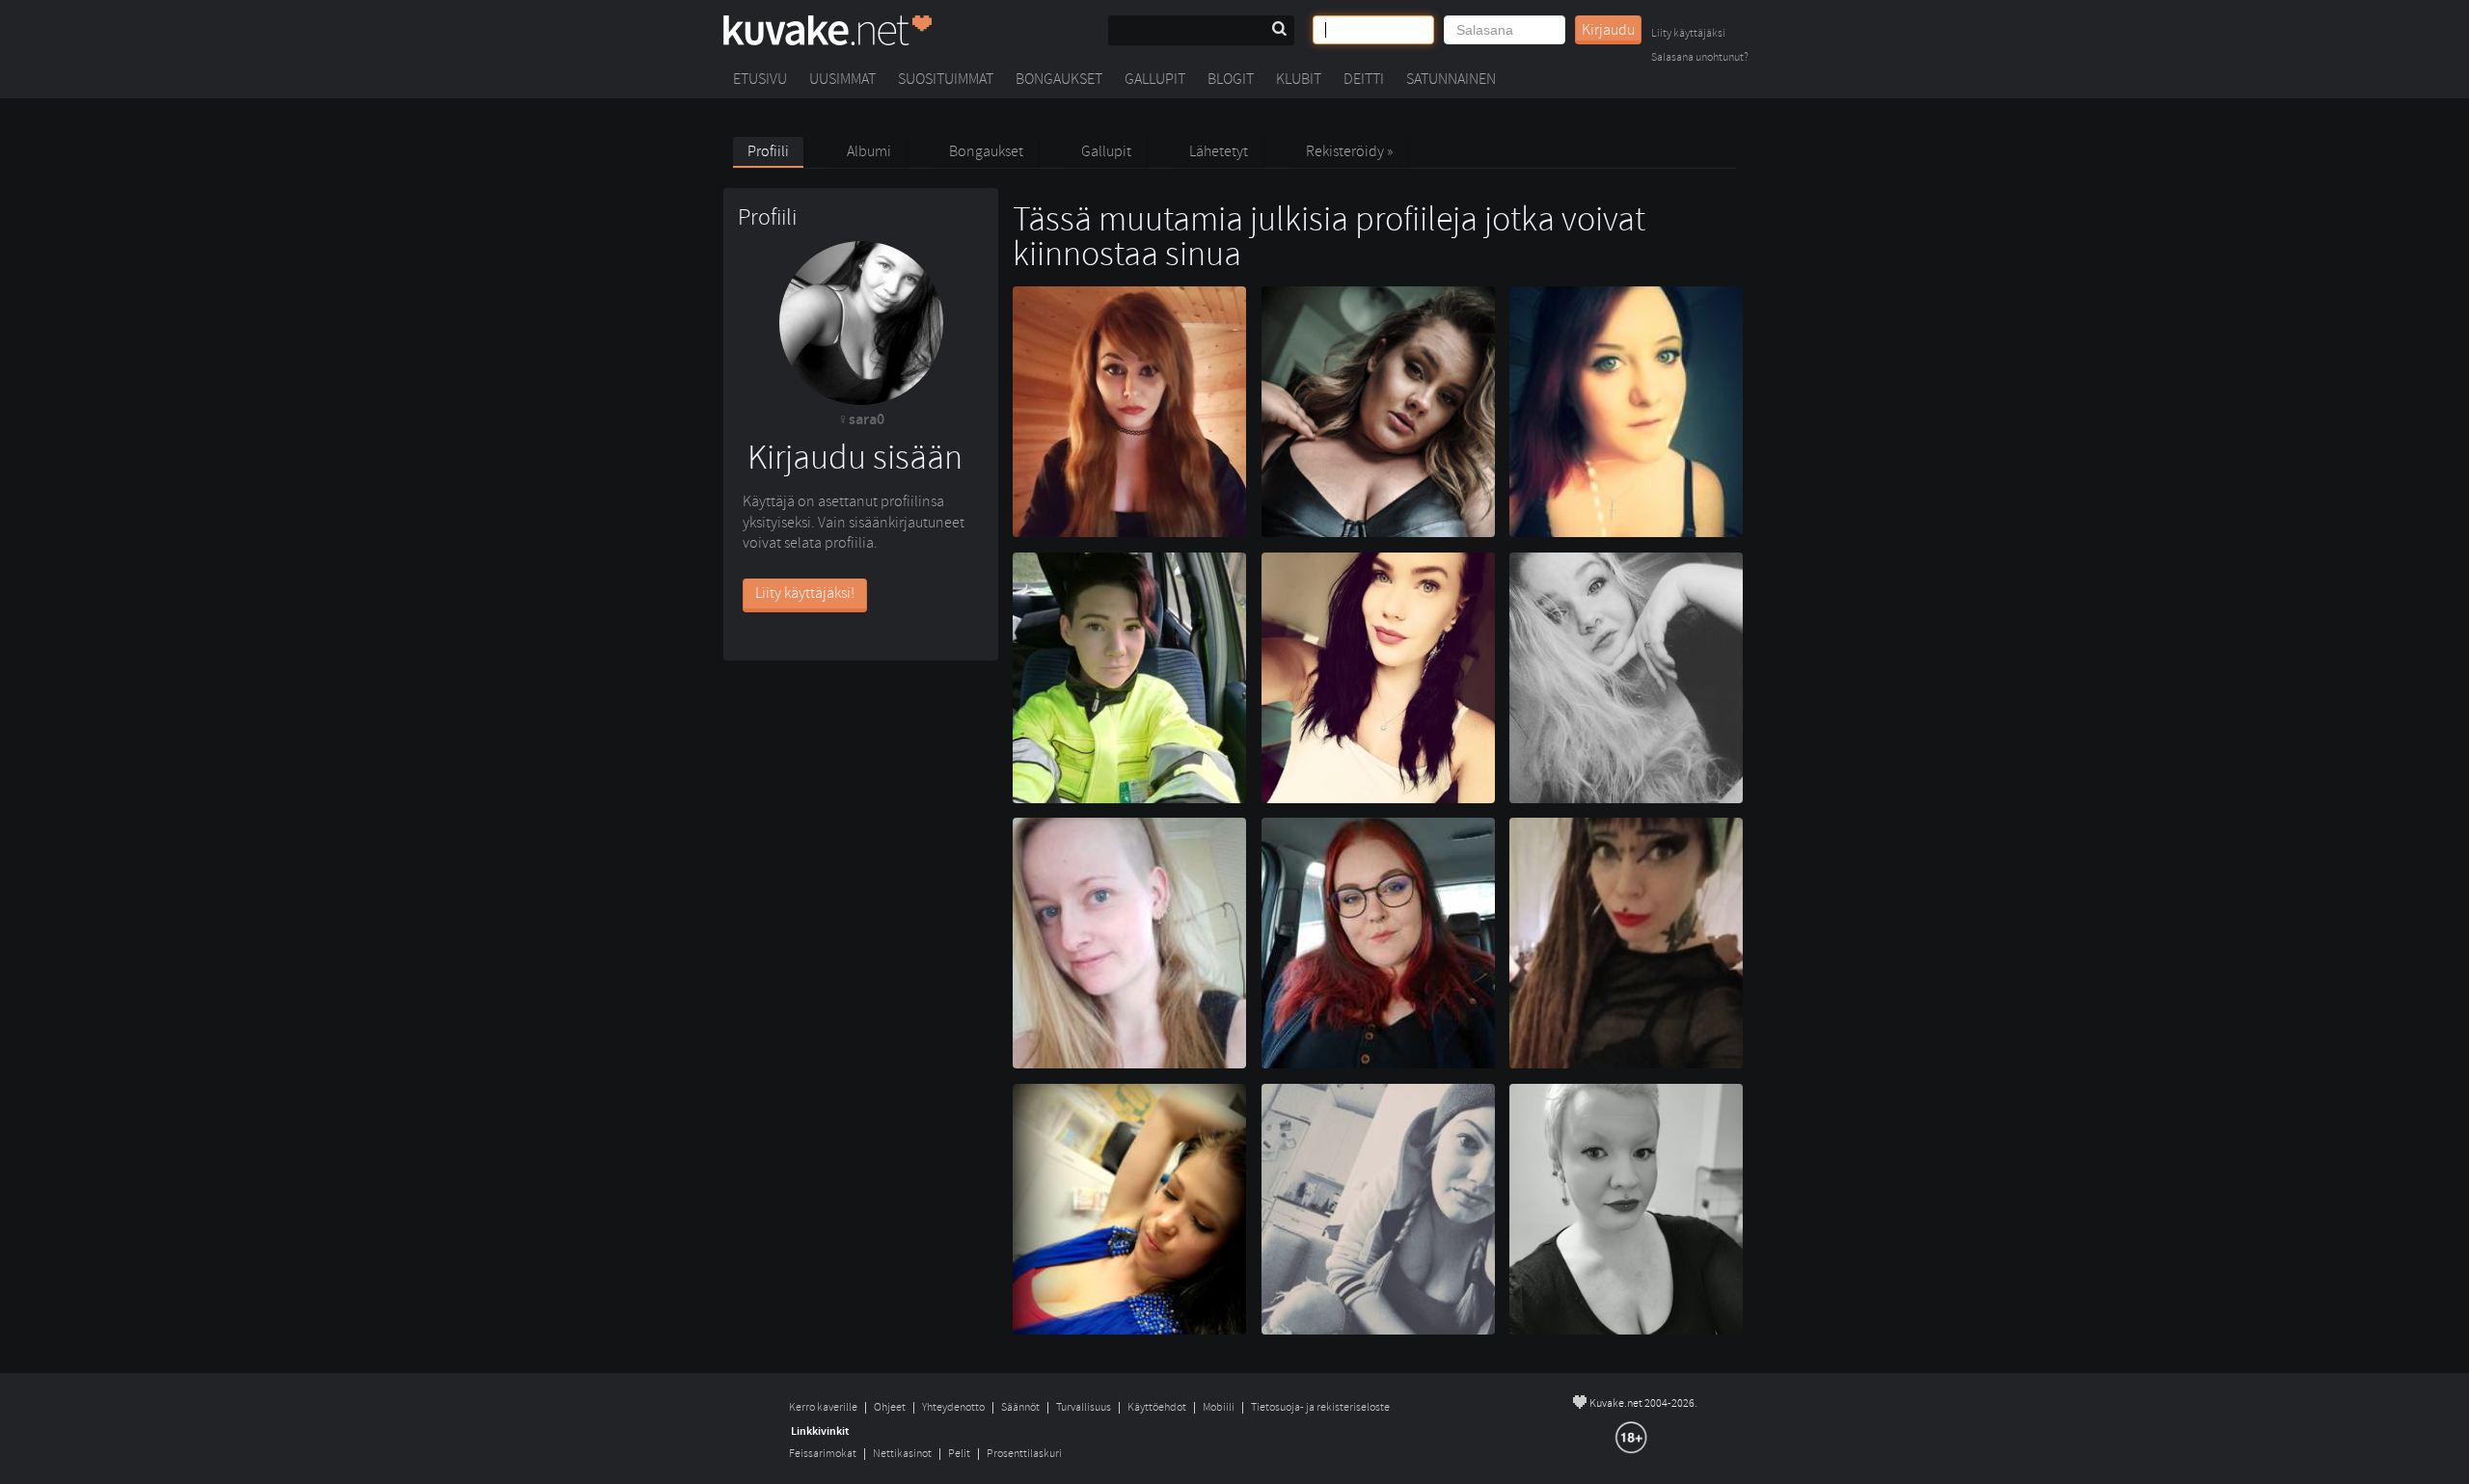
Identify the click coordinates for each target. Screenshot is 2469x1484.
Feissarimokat (823, 1454)
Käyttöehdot (1157, 1407)
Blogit (1231, 79)
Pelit (959, 1454)
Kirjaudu (1608, 30)
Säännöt (1020, 1407)
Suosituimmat (946, 79)
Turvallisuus (1084, 1407)
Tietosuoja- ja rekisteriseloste (1320, 1407)
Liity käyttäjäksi (1688, 34)
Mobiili (1219, 1407)
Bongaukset (1059, 79)
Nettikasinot (902, 1454)
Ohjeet (890, 1407)
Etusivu (760, 79)
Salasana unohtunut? (1700, 58)
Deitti (1364, 79)
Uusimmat (842, 79)
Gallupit (1155, 79)
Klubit (1299, 79)
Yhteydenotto (953, 1407)
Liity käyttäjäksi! (805, 593)
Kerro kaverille (823, 1407)
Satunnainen (1451, 79)
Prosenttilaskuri (1024, 1454)
